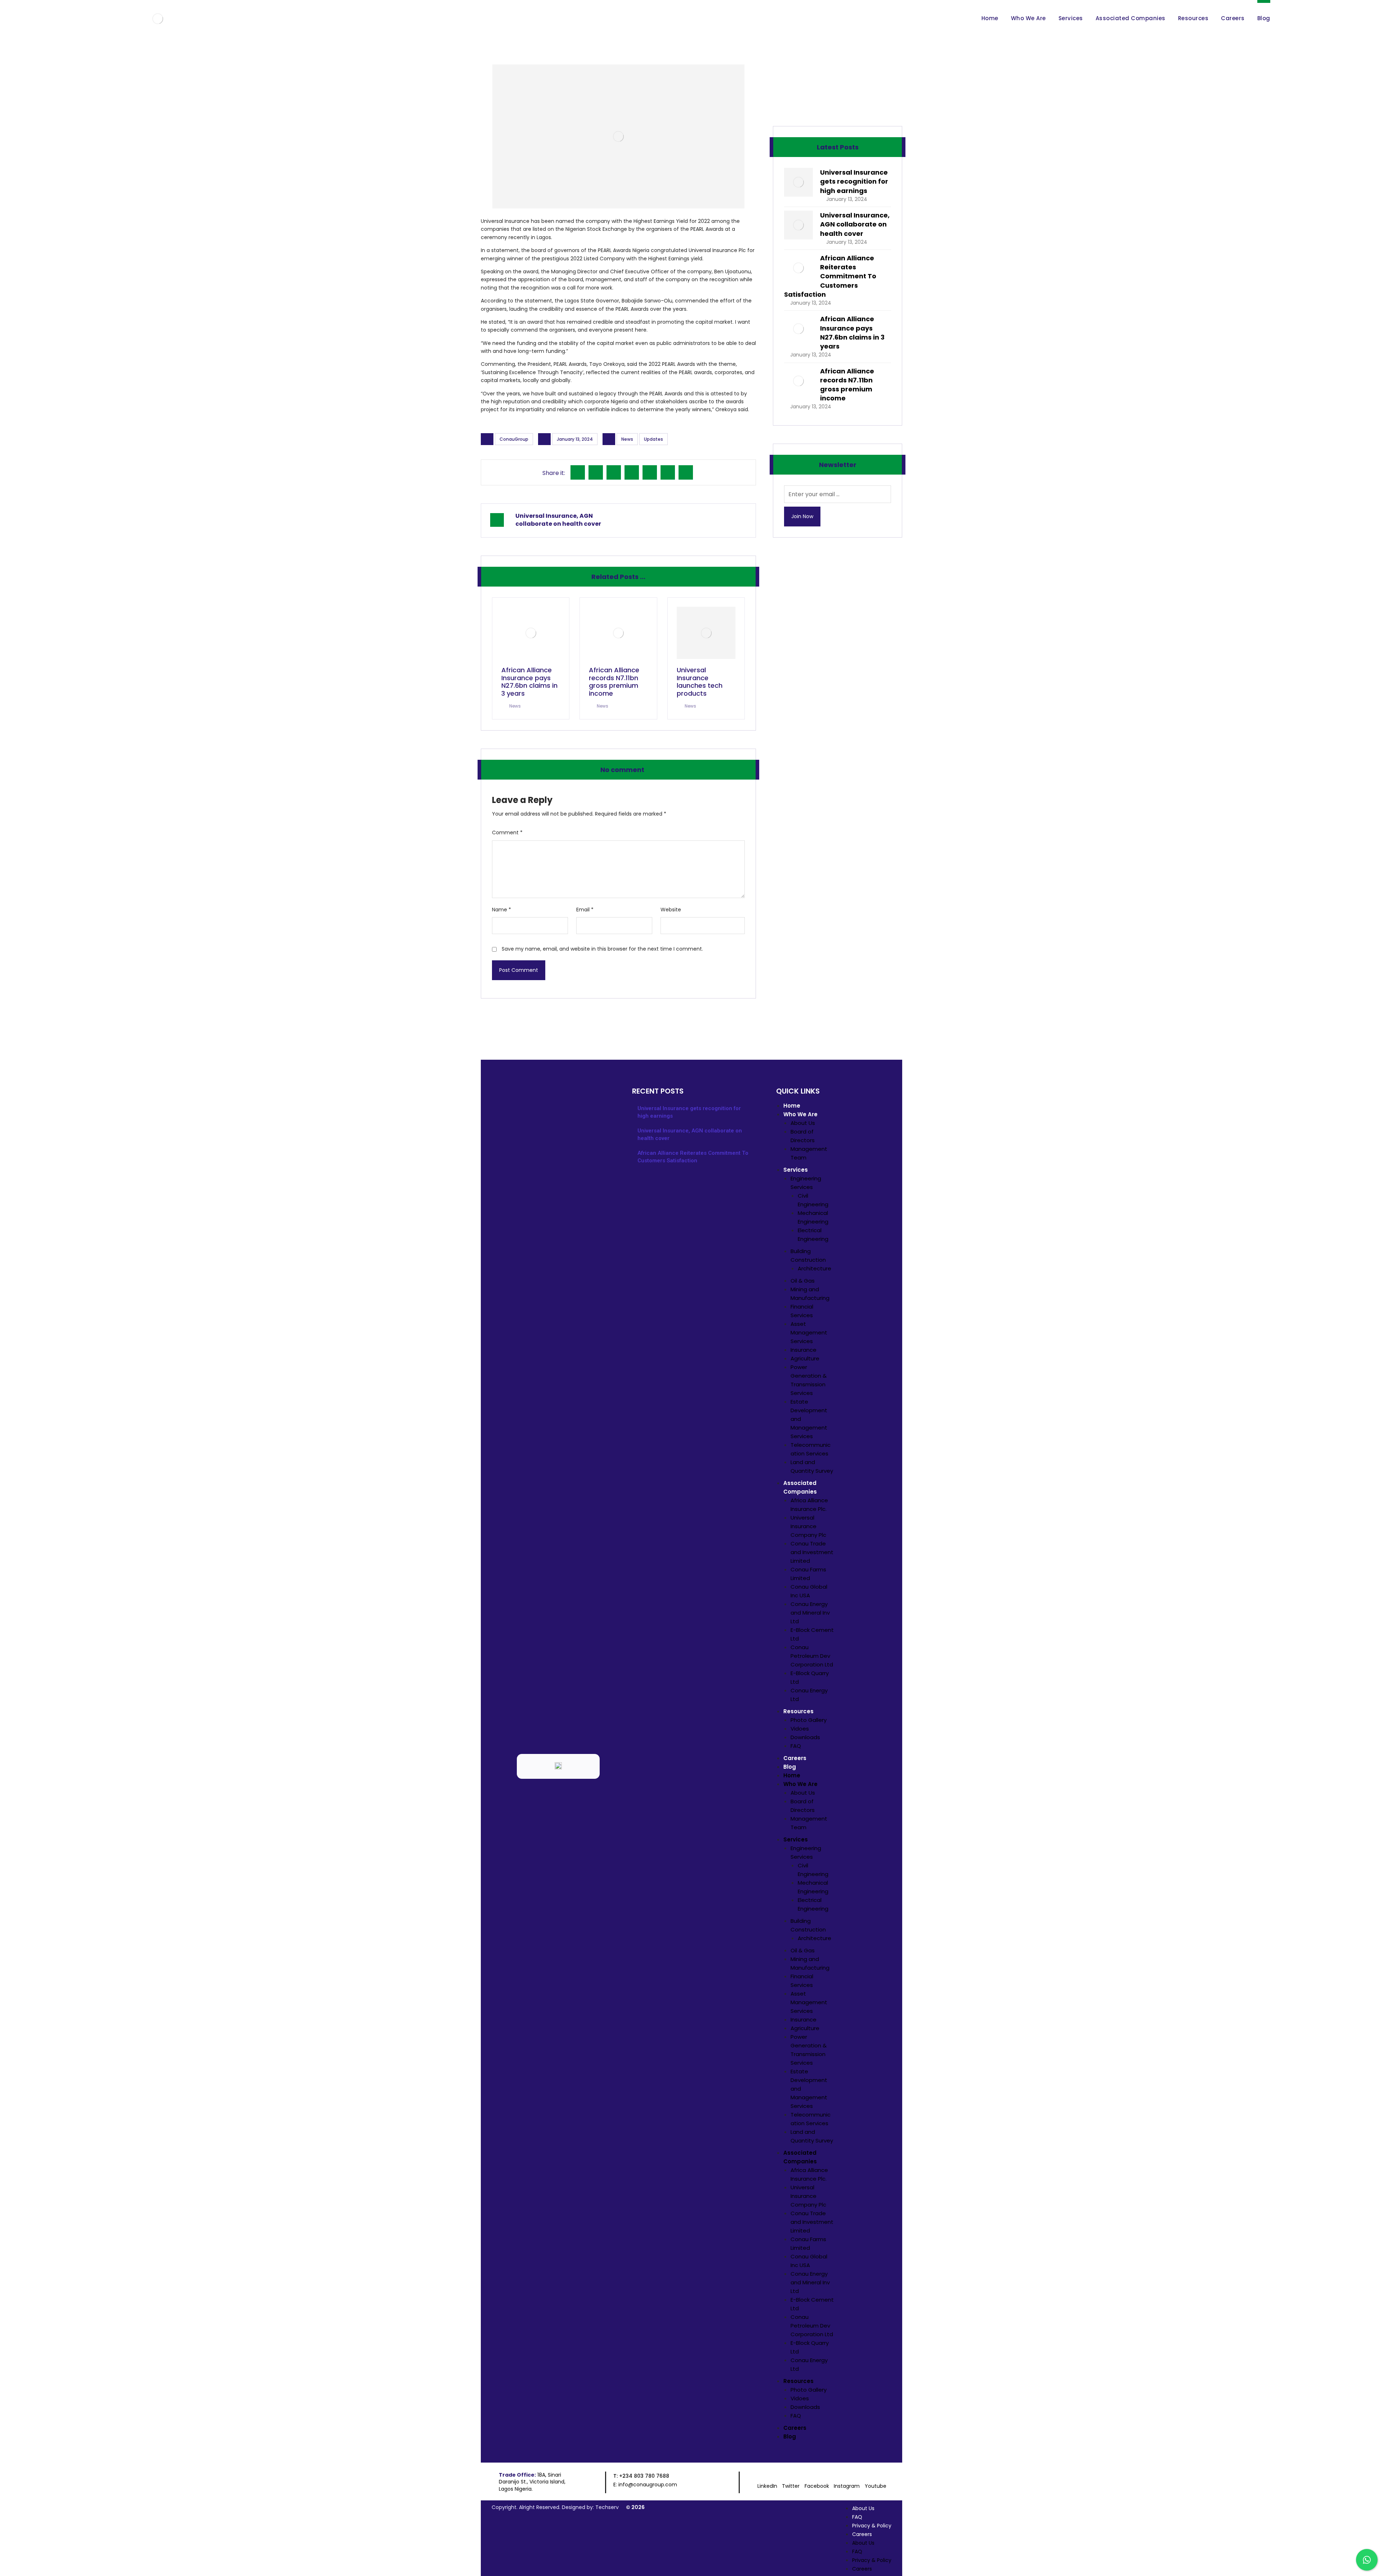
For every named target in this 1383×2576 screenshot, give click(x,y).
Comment (507, 833)
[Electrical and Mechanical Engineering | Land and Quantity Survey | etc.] (158, 19)
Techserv (607, 2507)
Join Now (802, 516)
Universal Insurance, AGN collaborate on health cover (855, 224)
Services (796, 1170)
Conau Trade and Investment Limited (812, 1552)
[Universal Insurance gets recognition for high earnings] (798, 182)
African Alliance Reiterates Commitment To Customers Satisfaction (830, 276)
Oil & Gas (803, 1281)
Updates (654, 439)
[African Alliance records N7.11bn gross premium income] (798, 381)
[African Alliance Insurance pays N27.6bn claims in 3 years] (798, 329)
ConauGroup (514, 439)
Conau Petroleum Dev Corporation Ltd (812, 1656)
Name (502, 910)
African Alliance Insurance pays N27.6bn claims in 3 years (852, 333)
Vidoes (800, 1729)
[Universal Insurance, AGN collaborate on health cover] (798, 225)
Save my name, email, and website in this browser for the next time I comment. (602, 949)
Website (671, 910)
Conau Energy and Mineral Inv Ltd (810, 1613)
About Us (803, 1123)
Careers (795, 1758)
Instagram (847, 2486)
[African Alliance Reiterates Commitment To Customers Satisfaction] (798, 268)
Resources (798, 1711)
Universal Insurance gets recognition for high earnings (854, 181)
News (627, 439)
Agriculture (805, 1358)
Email (585, 910)
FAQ (796, 1746)
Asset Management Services (809, 1332)
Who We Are (800, 1114)
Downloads (805, 1737)
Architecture (814, 1268)
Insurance (804, 1350)
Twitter (791, 2486)
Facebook (817, 2486)
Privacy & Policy (872, 2526)
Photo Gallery (809, 1720)
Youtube (876, 2486)
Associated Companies (800, 1487)
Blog (790, 1767)
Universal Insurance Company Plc (808, 1526)
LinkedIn (767, 2486)
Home (792, 1106)
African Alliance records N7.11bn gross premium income (847, 385)
